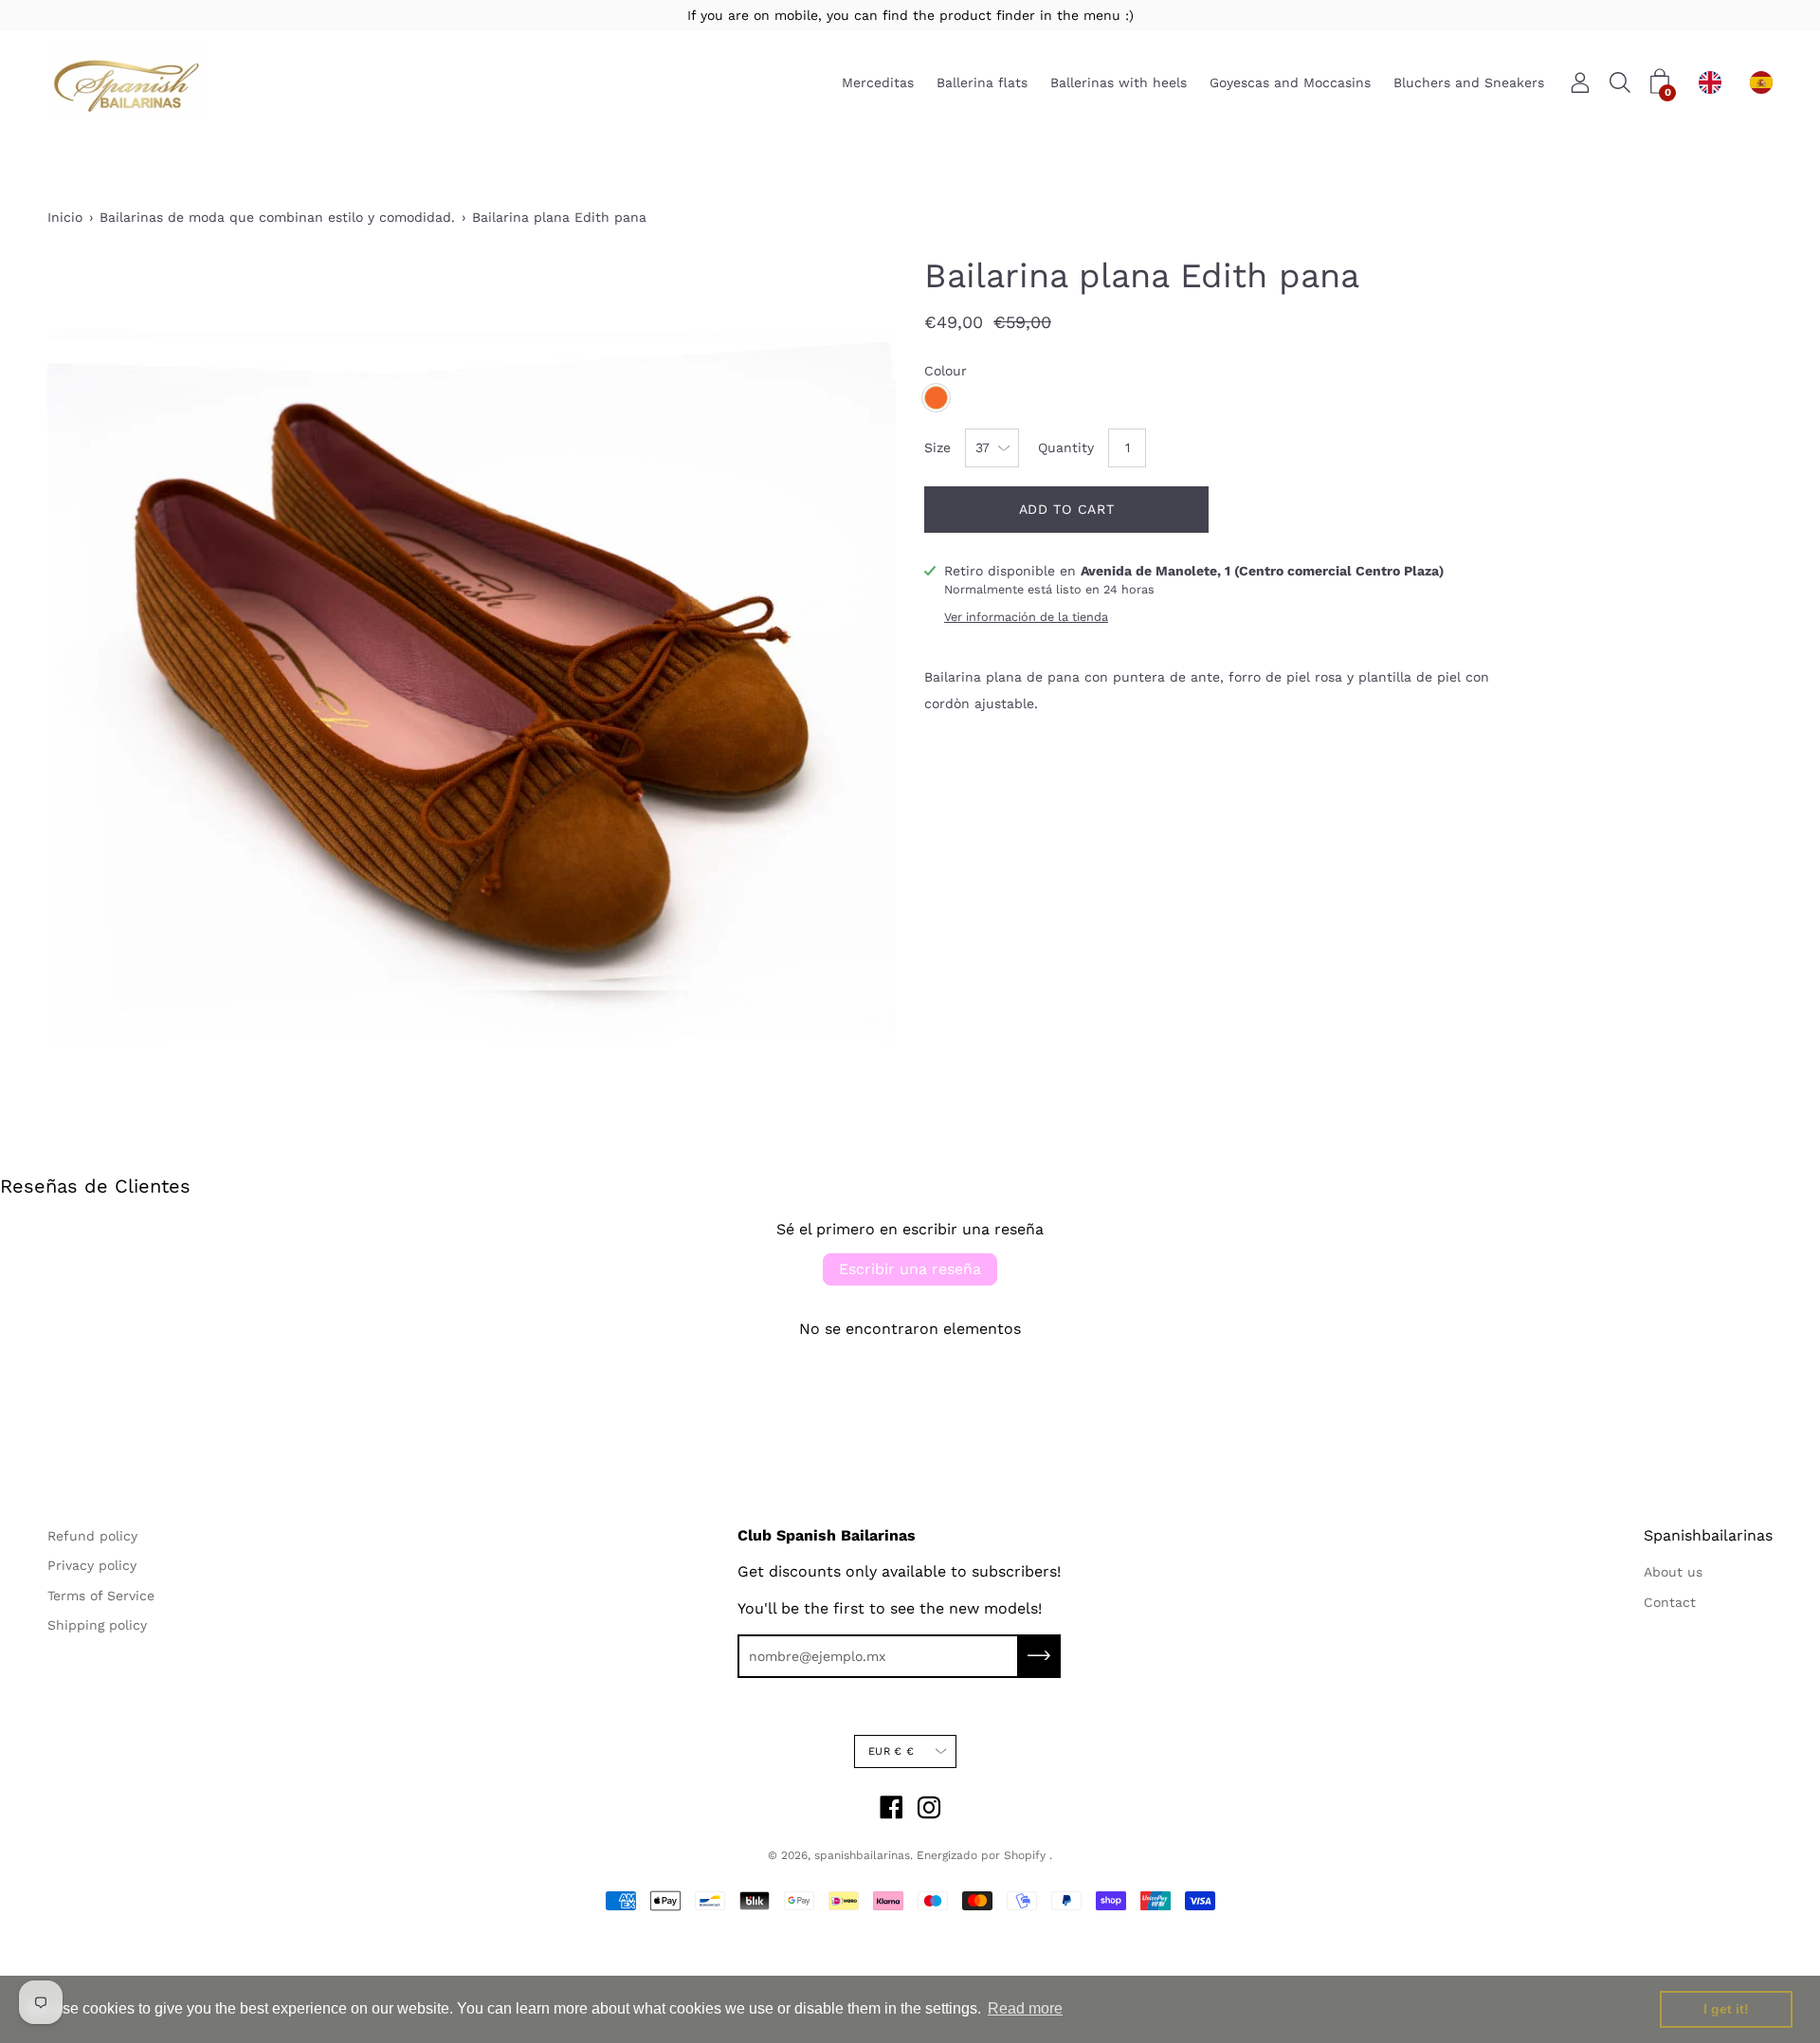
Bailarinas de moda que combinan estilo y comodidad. (277, 217)
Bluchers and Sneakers (1469, 83)
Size (937, 447)
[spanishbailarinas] (128, 83)
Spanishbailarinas (1708, 1535)
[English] (1715, 82)
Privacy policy (92, 1565)
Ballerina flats (982, 83)
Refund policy (92, 1536)
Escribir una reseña (910, 1269)
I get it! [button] (1726, 2009)
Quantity (1066, 447)
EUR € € (891, 1751)
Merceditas (878, 83)
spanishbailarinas (862, 1855)
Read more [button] (1025, 2008)
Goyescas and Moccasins (1290, 83)
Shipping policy (97, 1625)
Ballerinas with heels (1119, 83)
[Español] (1766, 82)
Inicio (65, 217)
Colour (946, 371)
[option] (1766, 82)
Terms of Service (101, 1596)
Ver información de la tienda (1026, 617)
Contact (1670, 1602)
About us (1673, 1572)
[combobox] (1715, 82)
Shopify (1025, 1855)
